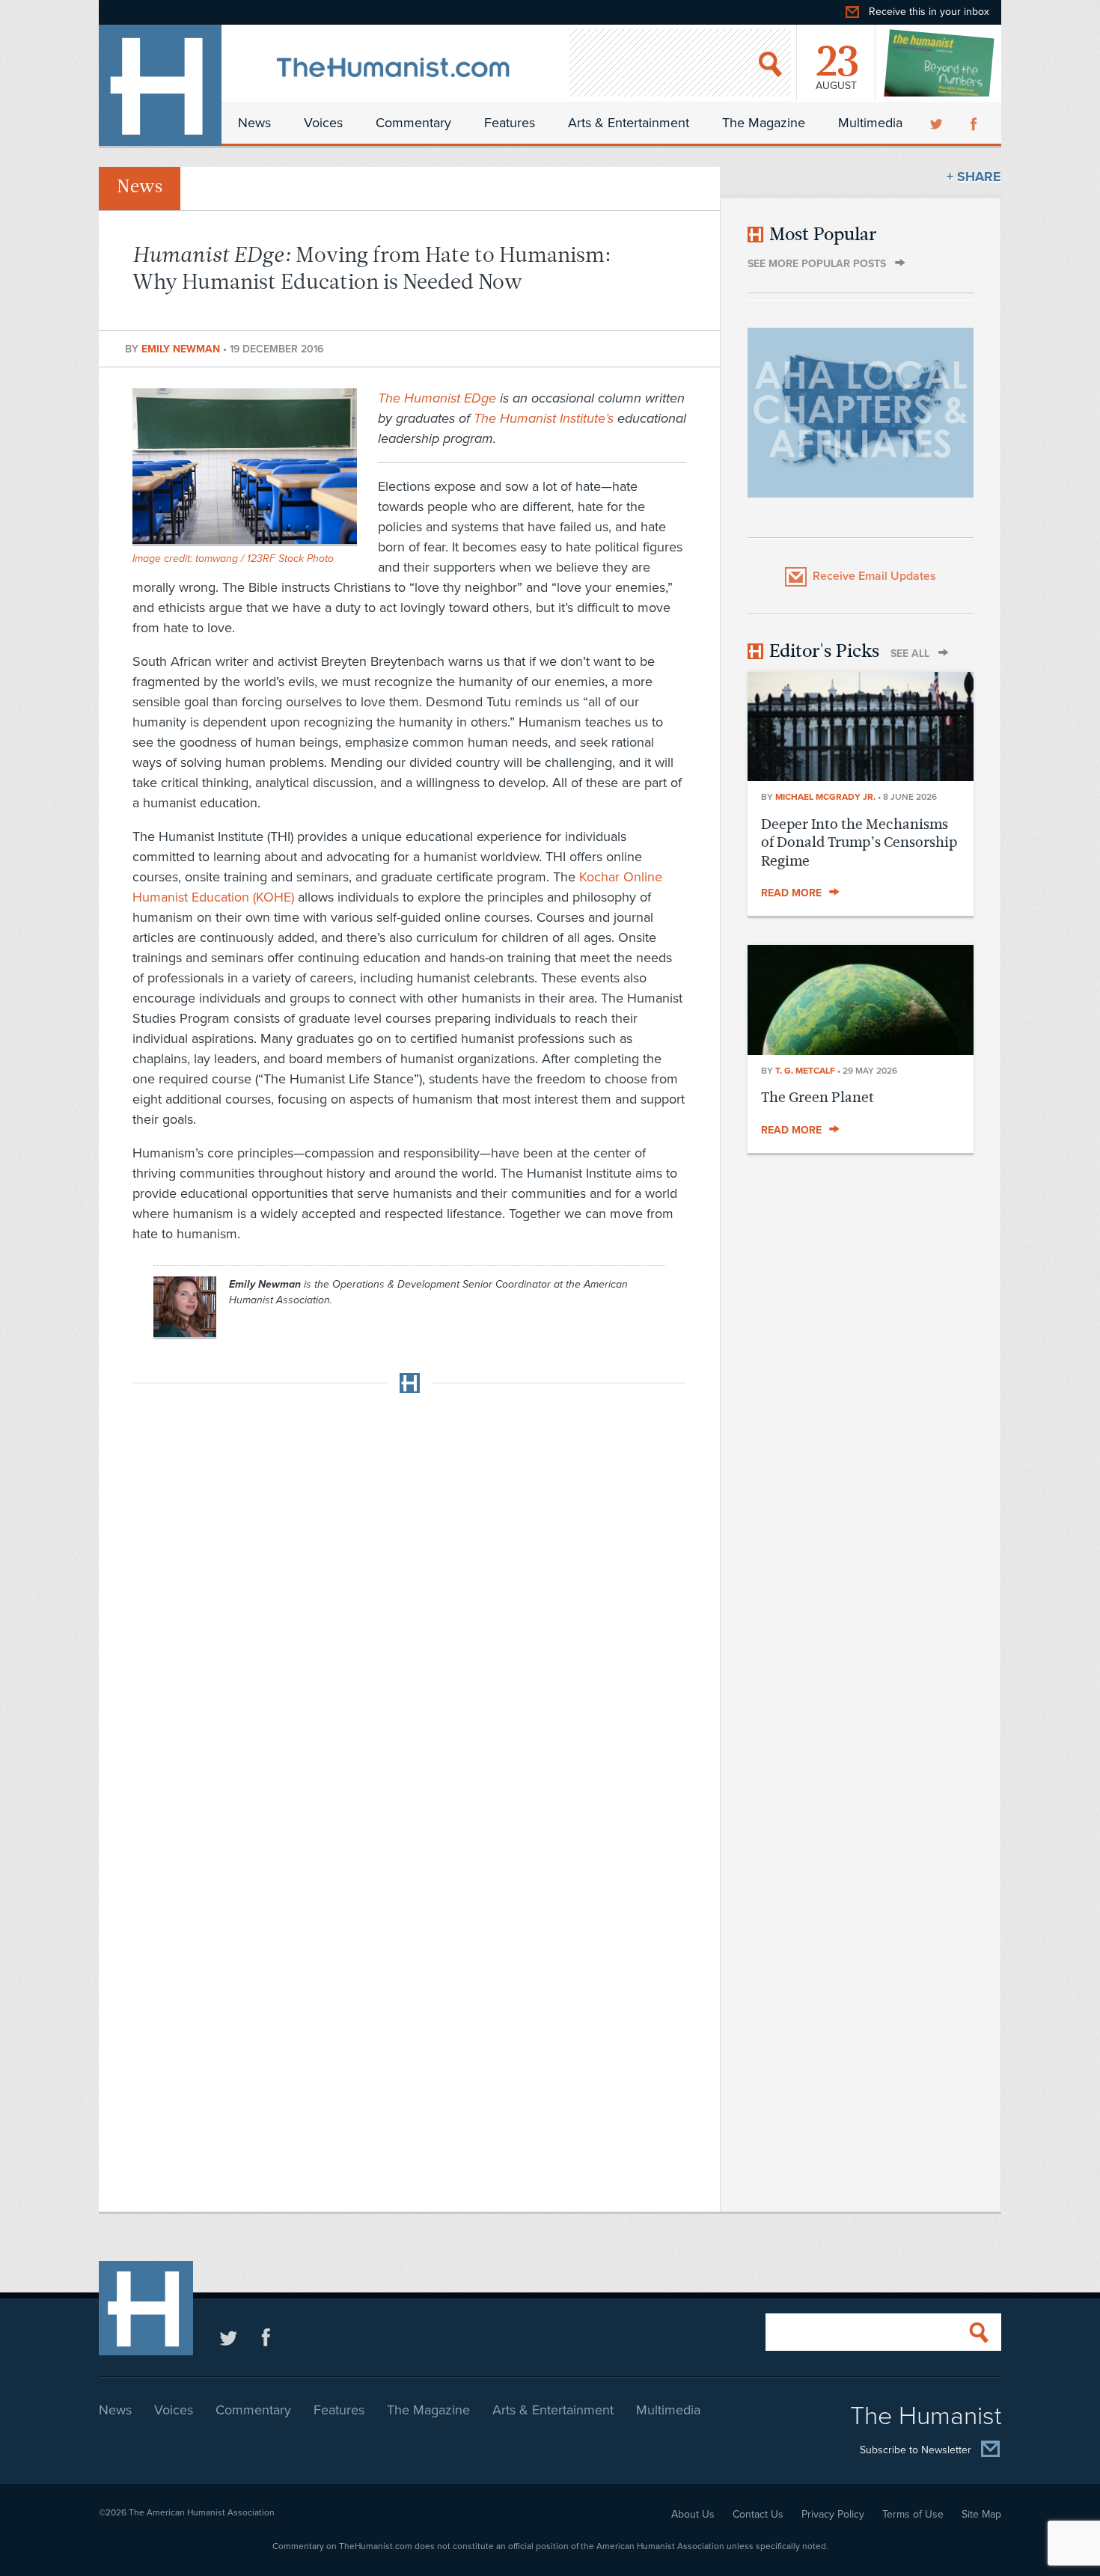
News (254, 123)
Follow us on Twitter (229, 2337)
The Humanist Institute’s (544, 418)
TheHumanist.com (160, 85)
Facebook (975, 123)
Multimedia (870, 123)
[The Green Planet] (861, 1050)
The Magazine (764, 123)
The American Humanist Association (202, 2512)
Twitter (938, 123)
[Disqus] (409, 1592)
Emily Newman (182, 349)
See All (910, 654)
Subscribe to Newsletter (916, 2450)
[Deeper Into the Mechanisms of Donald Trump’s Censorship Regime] (861, 777)
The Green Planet (818, 1097)
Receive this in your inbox (929, 12)
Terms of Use (913, 2514)
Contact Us (758, 2514)
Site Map (981, 2514)
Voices (323, 123)
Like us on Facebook (266, 2337)
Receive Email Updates (874, 576)
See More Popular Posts (817, 264)
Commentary (413, 123)
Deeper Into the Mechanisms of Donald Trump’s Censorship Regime (859, 842)
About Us (693, 2514)
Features (510, 123)
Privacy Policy (833, 2514)
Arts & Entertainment (629, 123)
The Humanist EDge (437, 398)
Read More (791, 893)
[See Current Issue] (940, 63)
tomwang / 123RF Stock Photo (265, 559)
